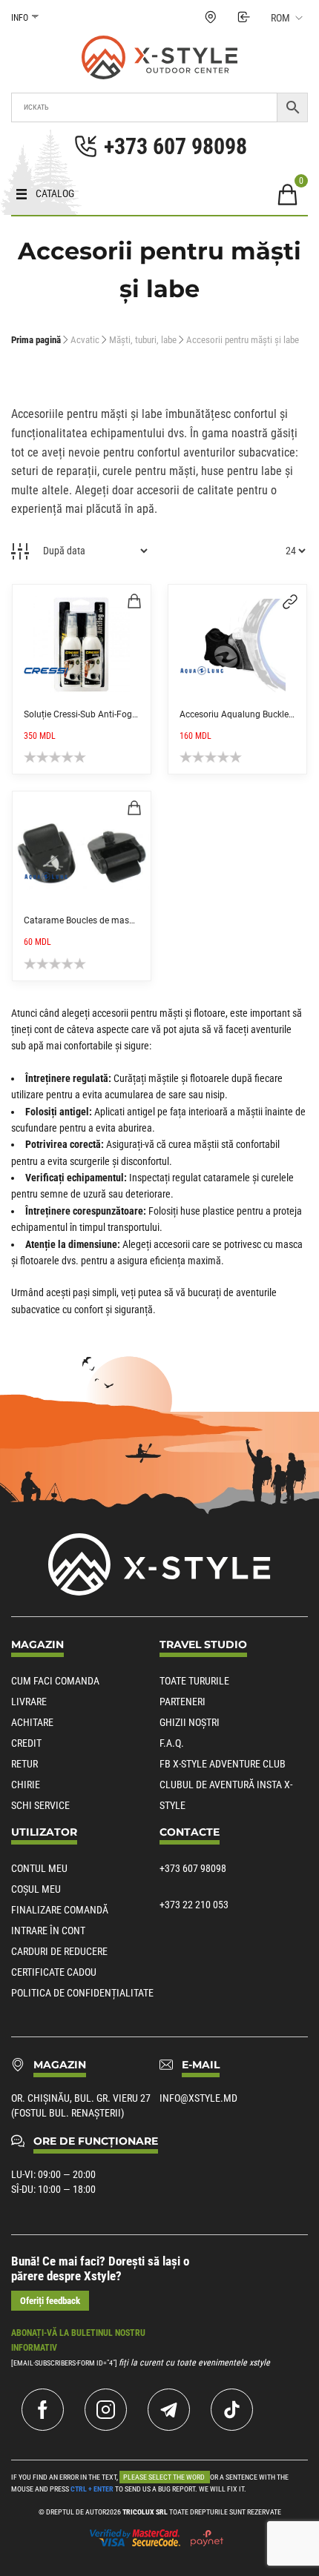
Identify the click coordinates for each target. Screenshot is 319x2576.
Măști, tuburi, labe (143, 340)
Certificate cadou (54, 1972)
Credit (26, 1743)
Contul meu (39, 1868)
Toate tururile (194, 1681)
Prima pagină (36, 340)
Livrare (29, 1702)
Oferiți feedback (50, 2301)
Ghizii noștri (190, 1722)
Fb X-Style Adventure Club (223, 1764)
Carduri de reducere (59, 1951)
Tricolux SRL (145, 2512)
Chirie (26, 1785)
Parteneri (182, 1702)
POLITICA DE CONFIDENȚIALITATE (82, 1993)
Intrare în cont (48, 1931)
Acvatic (85, 340)
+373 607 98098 (193, 1868)
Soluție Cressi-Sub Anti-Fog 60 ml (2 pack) (108, 714)
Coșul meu (36, 1889)
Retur (24, 1764)
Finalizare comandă (60, 1910)
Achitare (32, 1722)
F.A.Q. (172, 1743)
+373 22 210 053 (194, 1905)
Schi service (40, 1805)
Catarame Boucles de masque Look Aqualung (115, 920)
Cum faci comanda (55, 1681)
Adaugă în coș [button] (134, 601)
